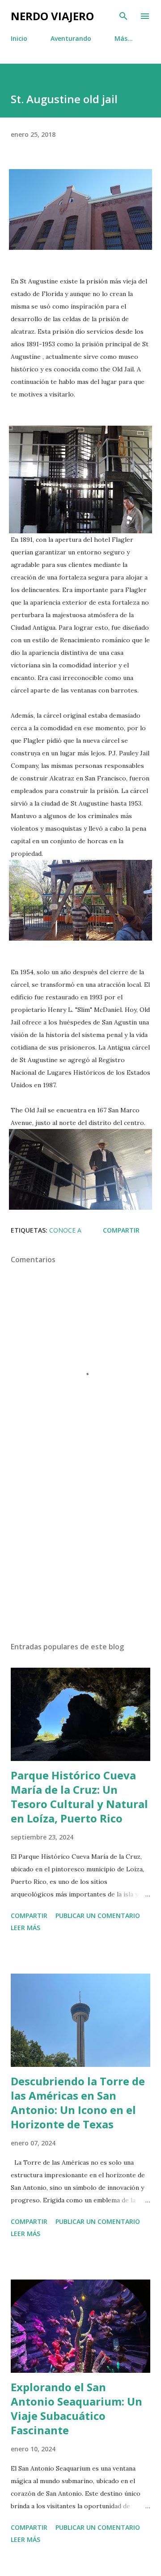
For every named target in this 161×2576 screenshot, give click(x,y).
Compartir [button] (121, 1230)
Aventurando (71, 38)
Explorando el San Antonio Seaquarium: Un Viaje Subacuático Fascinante (76, 2408)
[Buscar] (123, 16)
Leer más (25, 1928)
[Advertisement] (80, 1557)
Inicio (19, 38)
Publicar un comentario (98, 1916)
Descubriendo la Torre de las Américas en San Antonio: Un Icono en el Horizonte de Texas (78, 2103)
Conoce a (65, 1230)
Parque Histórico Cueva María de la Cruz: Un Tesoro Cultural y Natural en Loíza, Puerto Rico (79, 1797)
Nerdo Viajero (52, 16)
